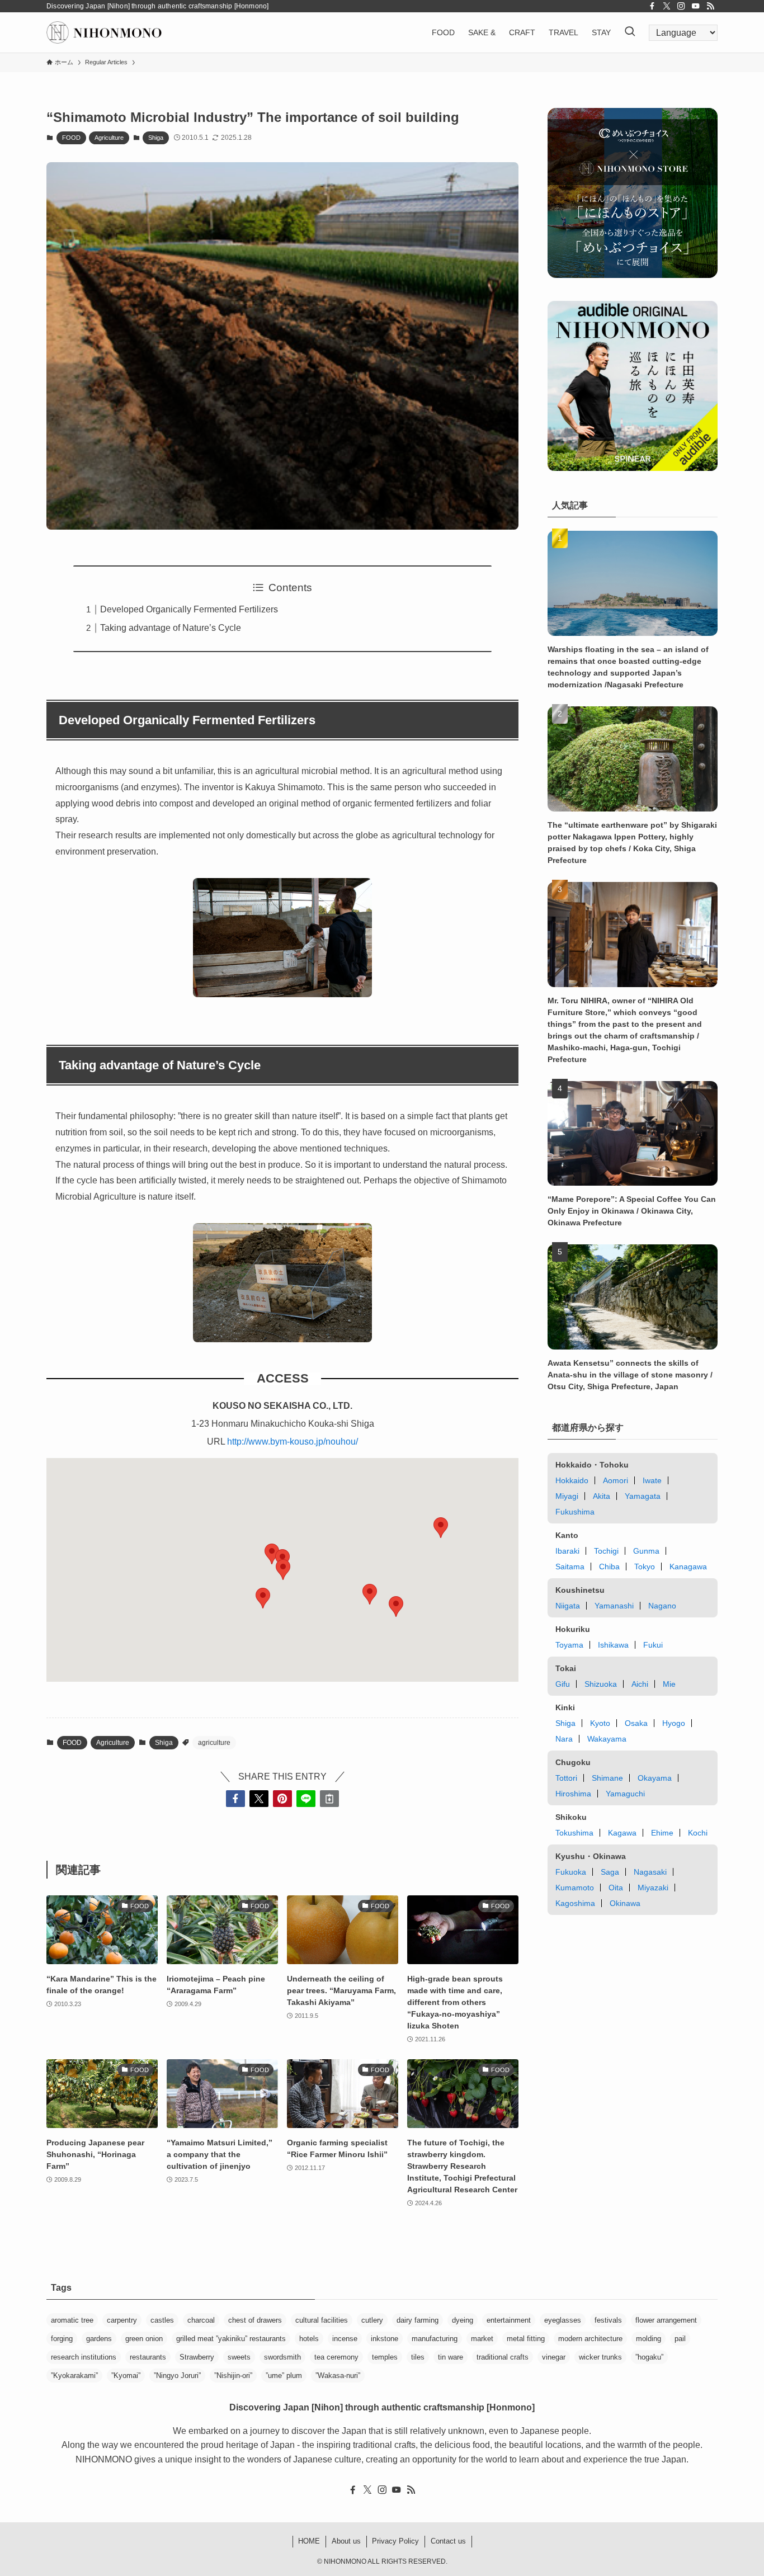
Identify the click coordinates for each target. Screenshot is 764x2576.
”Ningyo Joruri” (177, 2376)
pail (680, 2339)
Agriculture (109, 138)
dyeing (463, 2320)
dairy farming (418, 2320)
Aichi (640, 1684)
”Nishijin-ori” (233, 2376)
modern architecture (590, 2339)
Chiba (609, 1567)
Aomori (616, 1480)
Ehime (662, 1833)
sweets (239, 2357)
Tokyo (645, 1567)
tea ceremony (336, 2357)
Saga (610, 1872)
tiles (418, 2357)
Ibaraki (567, 1551)
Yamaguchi (625, 1794)
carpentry (122, 2320)
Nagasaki (650, 1872)
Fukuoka (571, 1872)
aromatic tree (72, 2320)
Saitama (570, 1567)
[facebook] (652, 6)
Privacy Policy (395, 2541)
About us (346, 2541)
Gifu (563, 1684)
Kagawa (622, 1833)
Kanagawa (688, 1567)
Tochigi (606, 1551)
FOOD (71, 138)
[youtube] (696, 6)
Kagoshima (575, 1903)
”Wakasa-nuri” (338, 2376)
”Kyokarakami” (74, 2376)
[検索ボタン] (630, 32)
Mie (669, 1684)
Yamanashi (614, 1606)
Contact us (448, 2541)
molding (649, 2339)
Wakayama (607, 1739)
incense (345, 2339)
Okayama (655, 1778)
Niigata (568, 1606)
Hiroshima (573, 1794)
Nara (564, 1739)
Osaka (636, 1723)
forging (62, 2339)
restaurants (148, 2357)
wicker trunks (600, 2357)
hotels (309, 2339)
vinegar (554, 2357)
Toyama (569, 1645)
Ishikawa (613, 1645)
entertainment (509, 2320)
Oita (616, 1888)
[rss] (710, 6)
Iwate (652, 1480)
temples (385, 2357)
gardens (99, 2339)
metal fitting (526, 2339)
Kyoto (600, 1723)
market (482, 2339)
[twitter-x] (667, 6)
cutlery (372, 2320)
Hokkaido (572, 1480)
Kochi (698, 1833)
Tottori (566, 1778)
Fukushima (575, 1512)
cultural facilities (322, 2320)
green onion (144, 2339)
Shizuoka (601, 1684)
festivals (608, 2320)
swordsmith (282, 2357)
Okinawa (625, 1903)
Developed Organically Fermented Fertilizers (189, 609)
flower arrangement (666, 2320)
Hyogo (674, 1723)
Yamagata (643, 1496)
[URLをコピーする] (329, 1799)
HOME (309, 2541)
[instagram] (681, 6)
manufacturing (435, 2339)
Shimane (607, 1778)
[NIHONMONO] (104, 32)
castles (162, 2320)
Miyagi (567, 1496)
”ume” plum (284, 2376)
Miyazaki (653, 1888)
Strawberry (197, 2357)
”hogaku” (649, 2357)
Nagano (662, 1606)
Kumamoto (575, 1888)
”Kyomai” (126, 2376)
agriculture (214, 1743)
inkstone (385, 2339)
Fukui (653, 1645)
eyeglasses (563, 2320)
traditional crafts (503, 2357)
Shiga (156, 138)
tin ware (451, 2357)
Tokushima (574, 1833)
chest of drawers (255, 2320)
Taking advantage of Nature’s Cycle (171, 628)
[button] (283, 1570)
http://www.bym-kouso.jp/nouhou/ (293, 1442)
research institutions (84, 2357)
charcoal (201, 2320)
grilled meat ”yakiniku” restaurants (231, 2339)
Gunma (646, 1551)
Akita (602, 1496)
